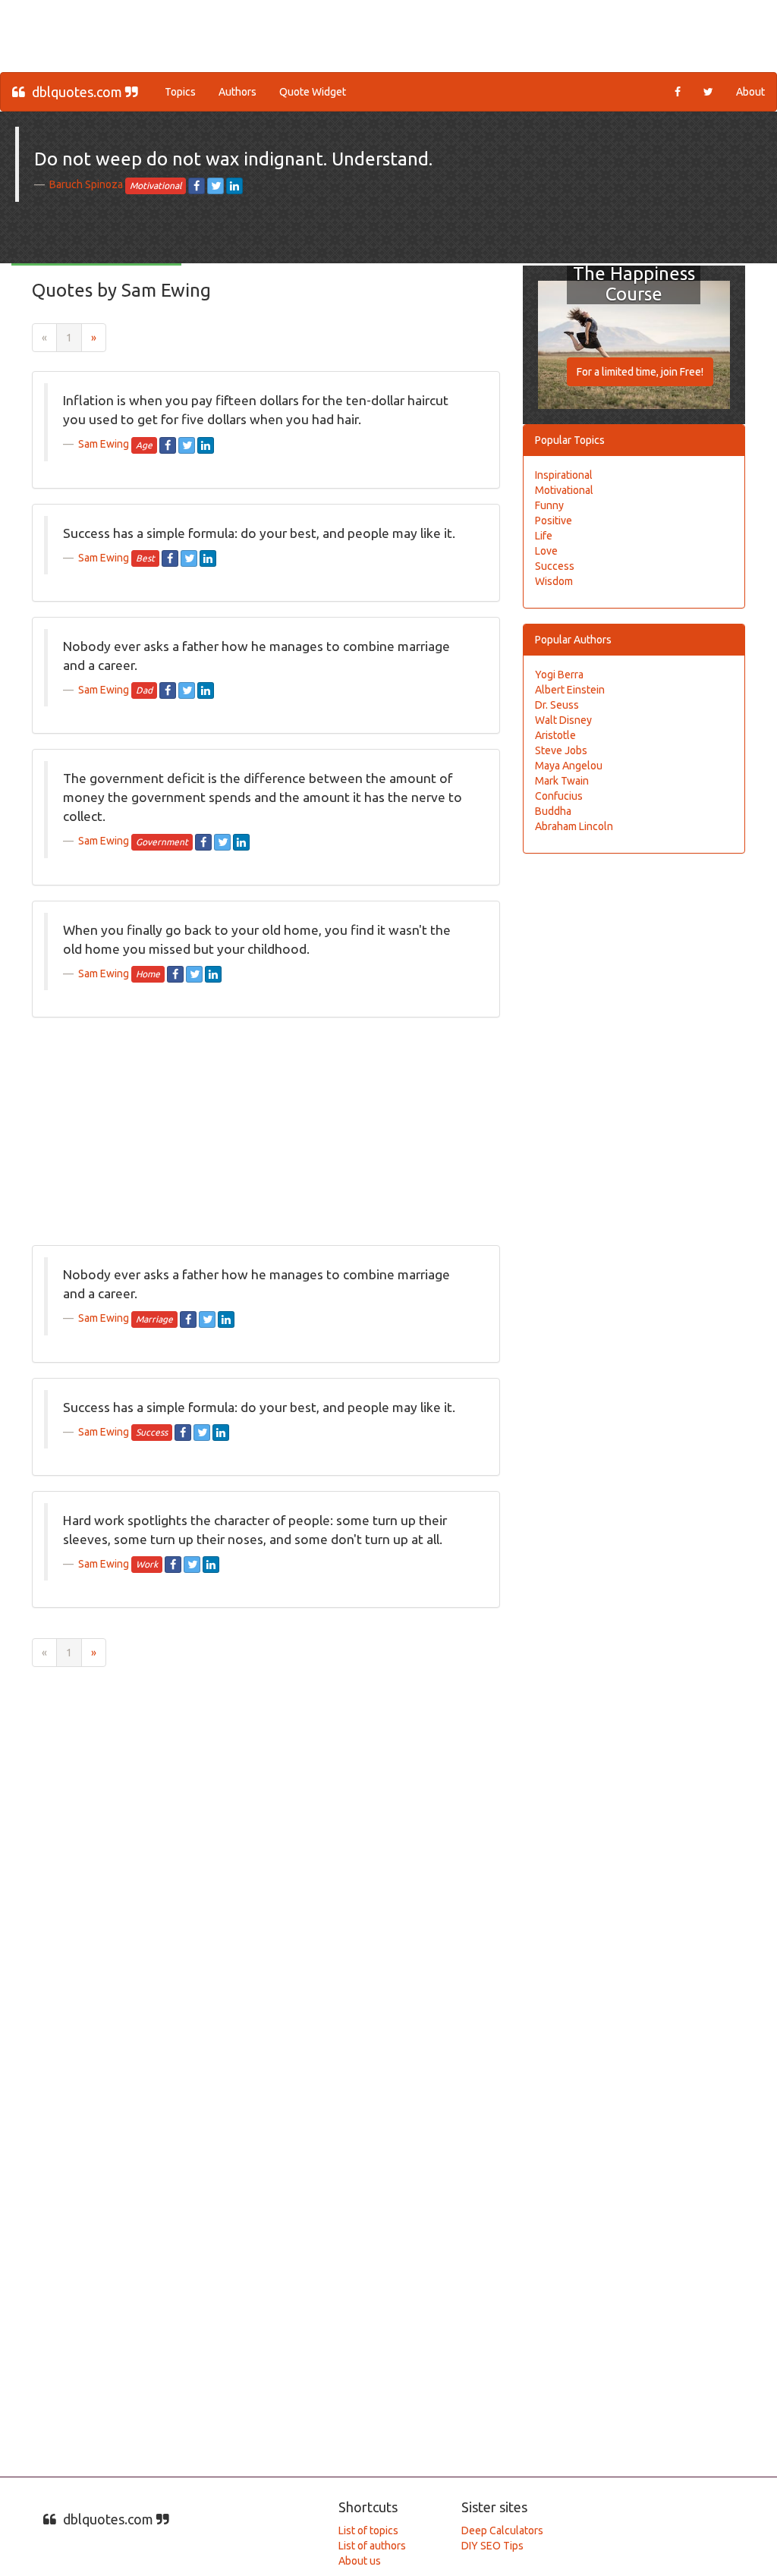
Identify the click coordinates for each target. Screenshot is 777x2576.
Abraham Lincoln (574, 826)
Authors (238, 92)
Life (544, 536)
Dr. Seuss (557, 705)
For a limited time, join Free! (640, 372)
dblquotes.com (77, 92)
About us (360, 2561)
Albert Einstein (570, 690)
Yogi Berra (559, 675)
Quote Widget (313, 92)
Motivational (564, 490)
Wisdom (554, 581)
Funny (549, 505)
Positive (554, 521)
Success (555, 566)
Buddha (553, 811)
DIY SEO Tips (492, 2546)
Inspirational (564, 475)
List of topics (368, 2530)
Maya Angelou (569, 766)
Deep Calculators (502, 2530)
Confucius (559, 796)
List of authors (372, 2546)
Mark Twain (562, 781)
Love (546, 551)
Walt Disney (563, 720)
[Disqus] (388, 1876)
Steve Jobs (561, 750)
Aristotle (555, 735)
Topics (180, 92)
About (750, 92)
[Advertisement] (308, 34)
